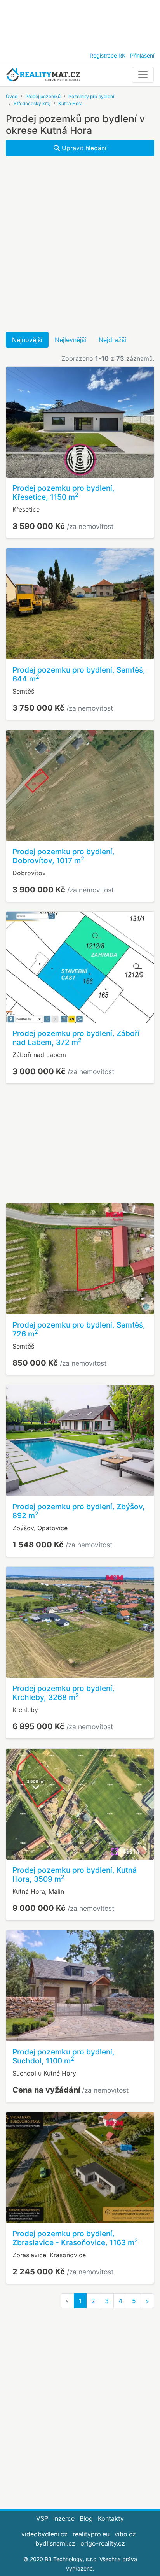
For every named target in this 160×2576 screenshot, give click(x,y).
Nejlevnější (70, 340)
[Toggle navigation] (143, 75)
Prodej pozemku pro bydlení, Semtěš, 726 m (79, 1329)
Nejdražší (112, 340)
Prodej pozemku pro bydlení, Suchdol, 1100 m (63, 2056)
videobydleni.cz (44, 2534)
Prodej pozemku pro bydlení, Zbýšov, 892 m (79, 1511)
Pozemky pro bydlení (91, 96)
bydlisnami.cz (55, 2543)
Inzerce (64, 2518)
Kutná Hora (70, 103)
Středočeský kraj (32, 103)
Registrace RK (108, 55)
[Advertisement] (80, 23)
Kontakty (111, 2518)
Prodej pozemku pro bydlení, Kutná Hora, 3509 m (75, 1874)
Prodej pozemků (43, 96)
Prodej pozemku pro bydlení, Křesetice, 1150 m (63, 493)
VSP (42, 2518)
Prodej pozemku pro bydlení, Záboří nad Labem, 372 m (76, 1038)
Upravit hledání (83, 148)
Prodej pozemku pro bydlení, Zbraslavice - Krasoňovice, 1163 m (75, 2238)
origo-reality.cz (103, 2543)
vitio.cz (125, 2534)
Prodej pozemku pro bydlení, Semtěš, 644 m (79, 674)
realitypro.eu (91, 2534)
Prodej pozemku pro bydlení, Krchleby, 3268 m (63, 1693)
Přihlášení (142, 55)
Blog (86, 2518)
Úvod (12, 96)
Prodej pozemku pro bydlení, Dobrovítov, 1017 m (63, 856)
